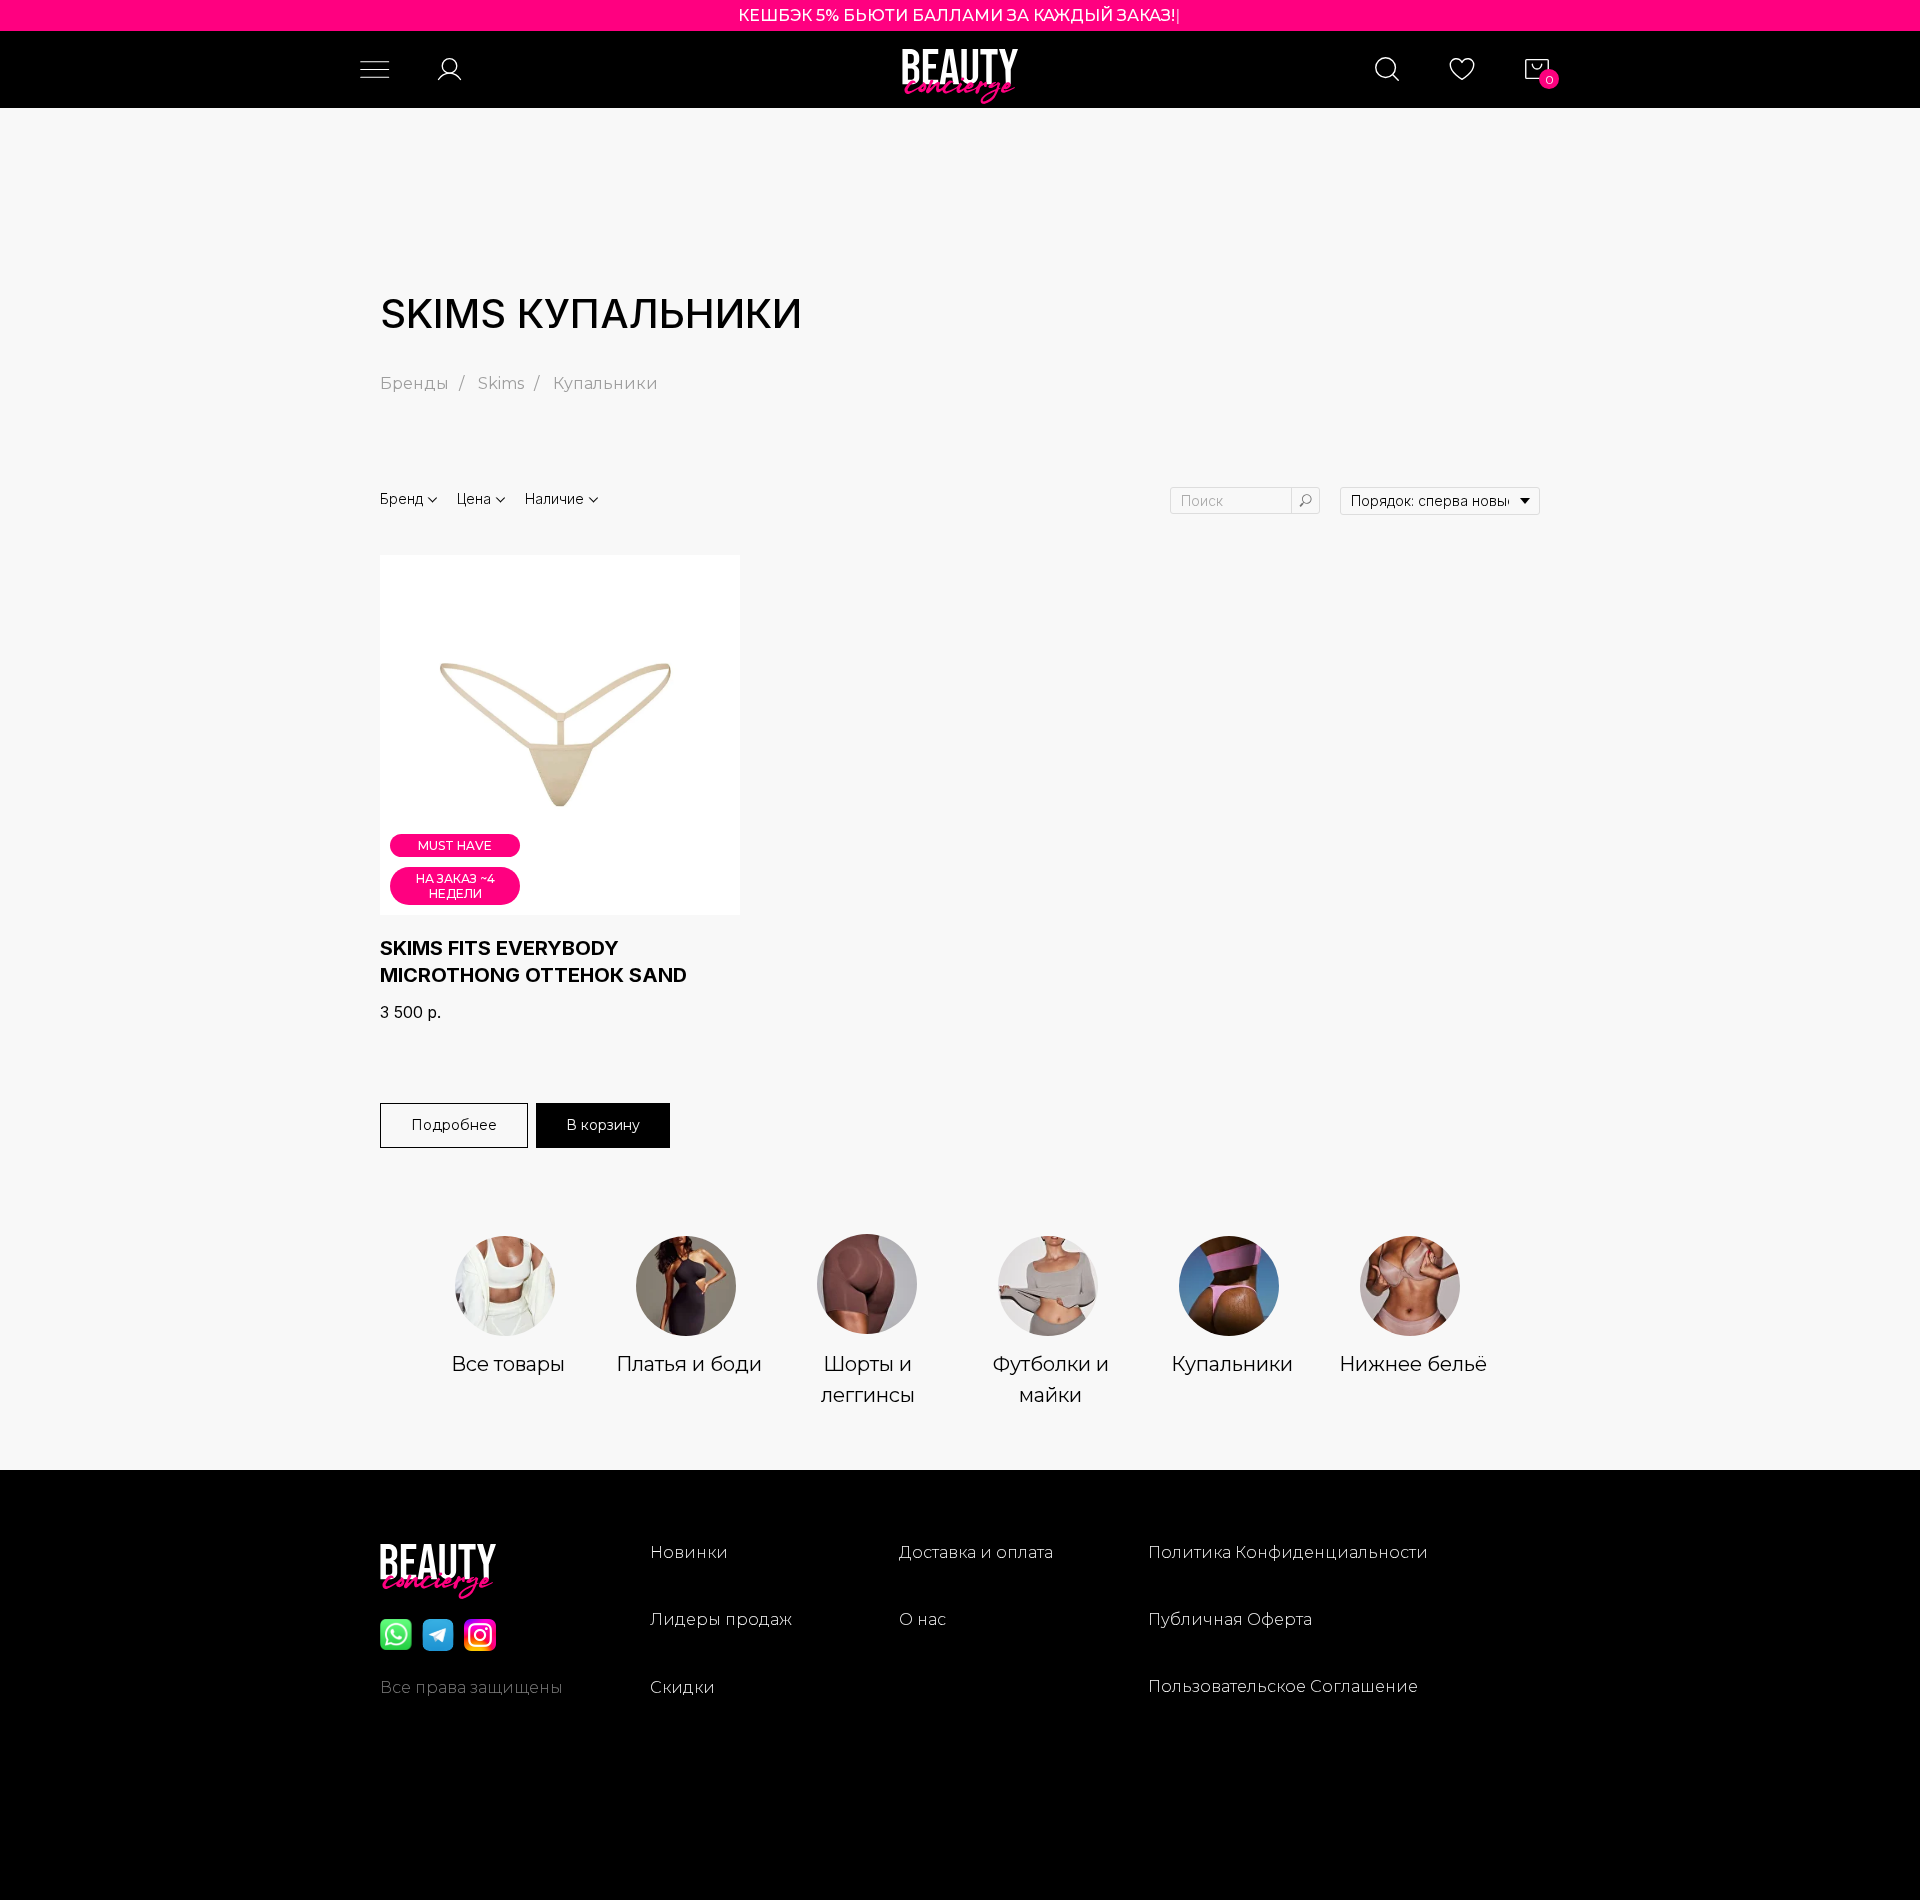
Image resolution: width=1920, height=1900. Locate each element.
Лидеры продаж (721, 1619)
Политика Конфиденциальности (1288, 1552)
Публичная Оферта (1230, 1619)
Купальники (605, 383)
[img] (505, 1286)
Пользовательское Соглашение (1283, 1686)
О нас (922, 1619)
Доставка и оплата (976, 1552)
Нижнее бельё (1413, 1364)
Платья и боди (689, 1364)
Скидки (682, 1687)
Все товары (508, 1364)
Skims (501, 383)
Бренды (414, 383)
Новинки (689, 1552)
